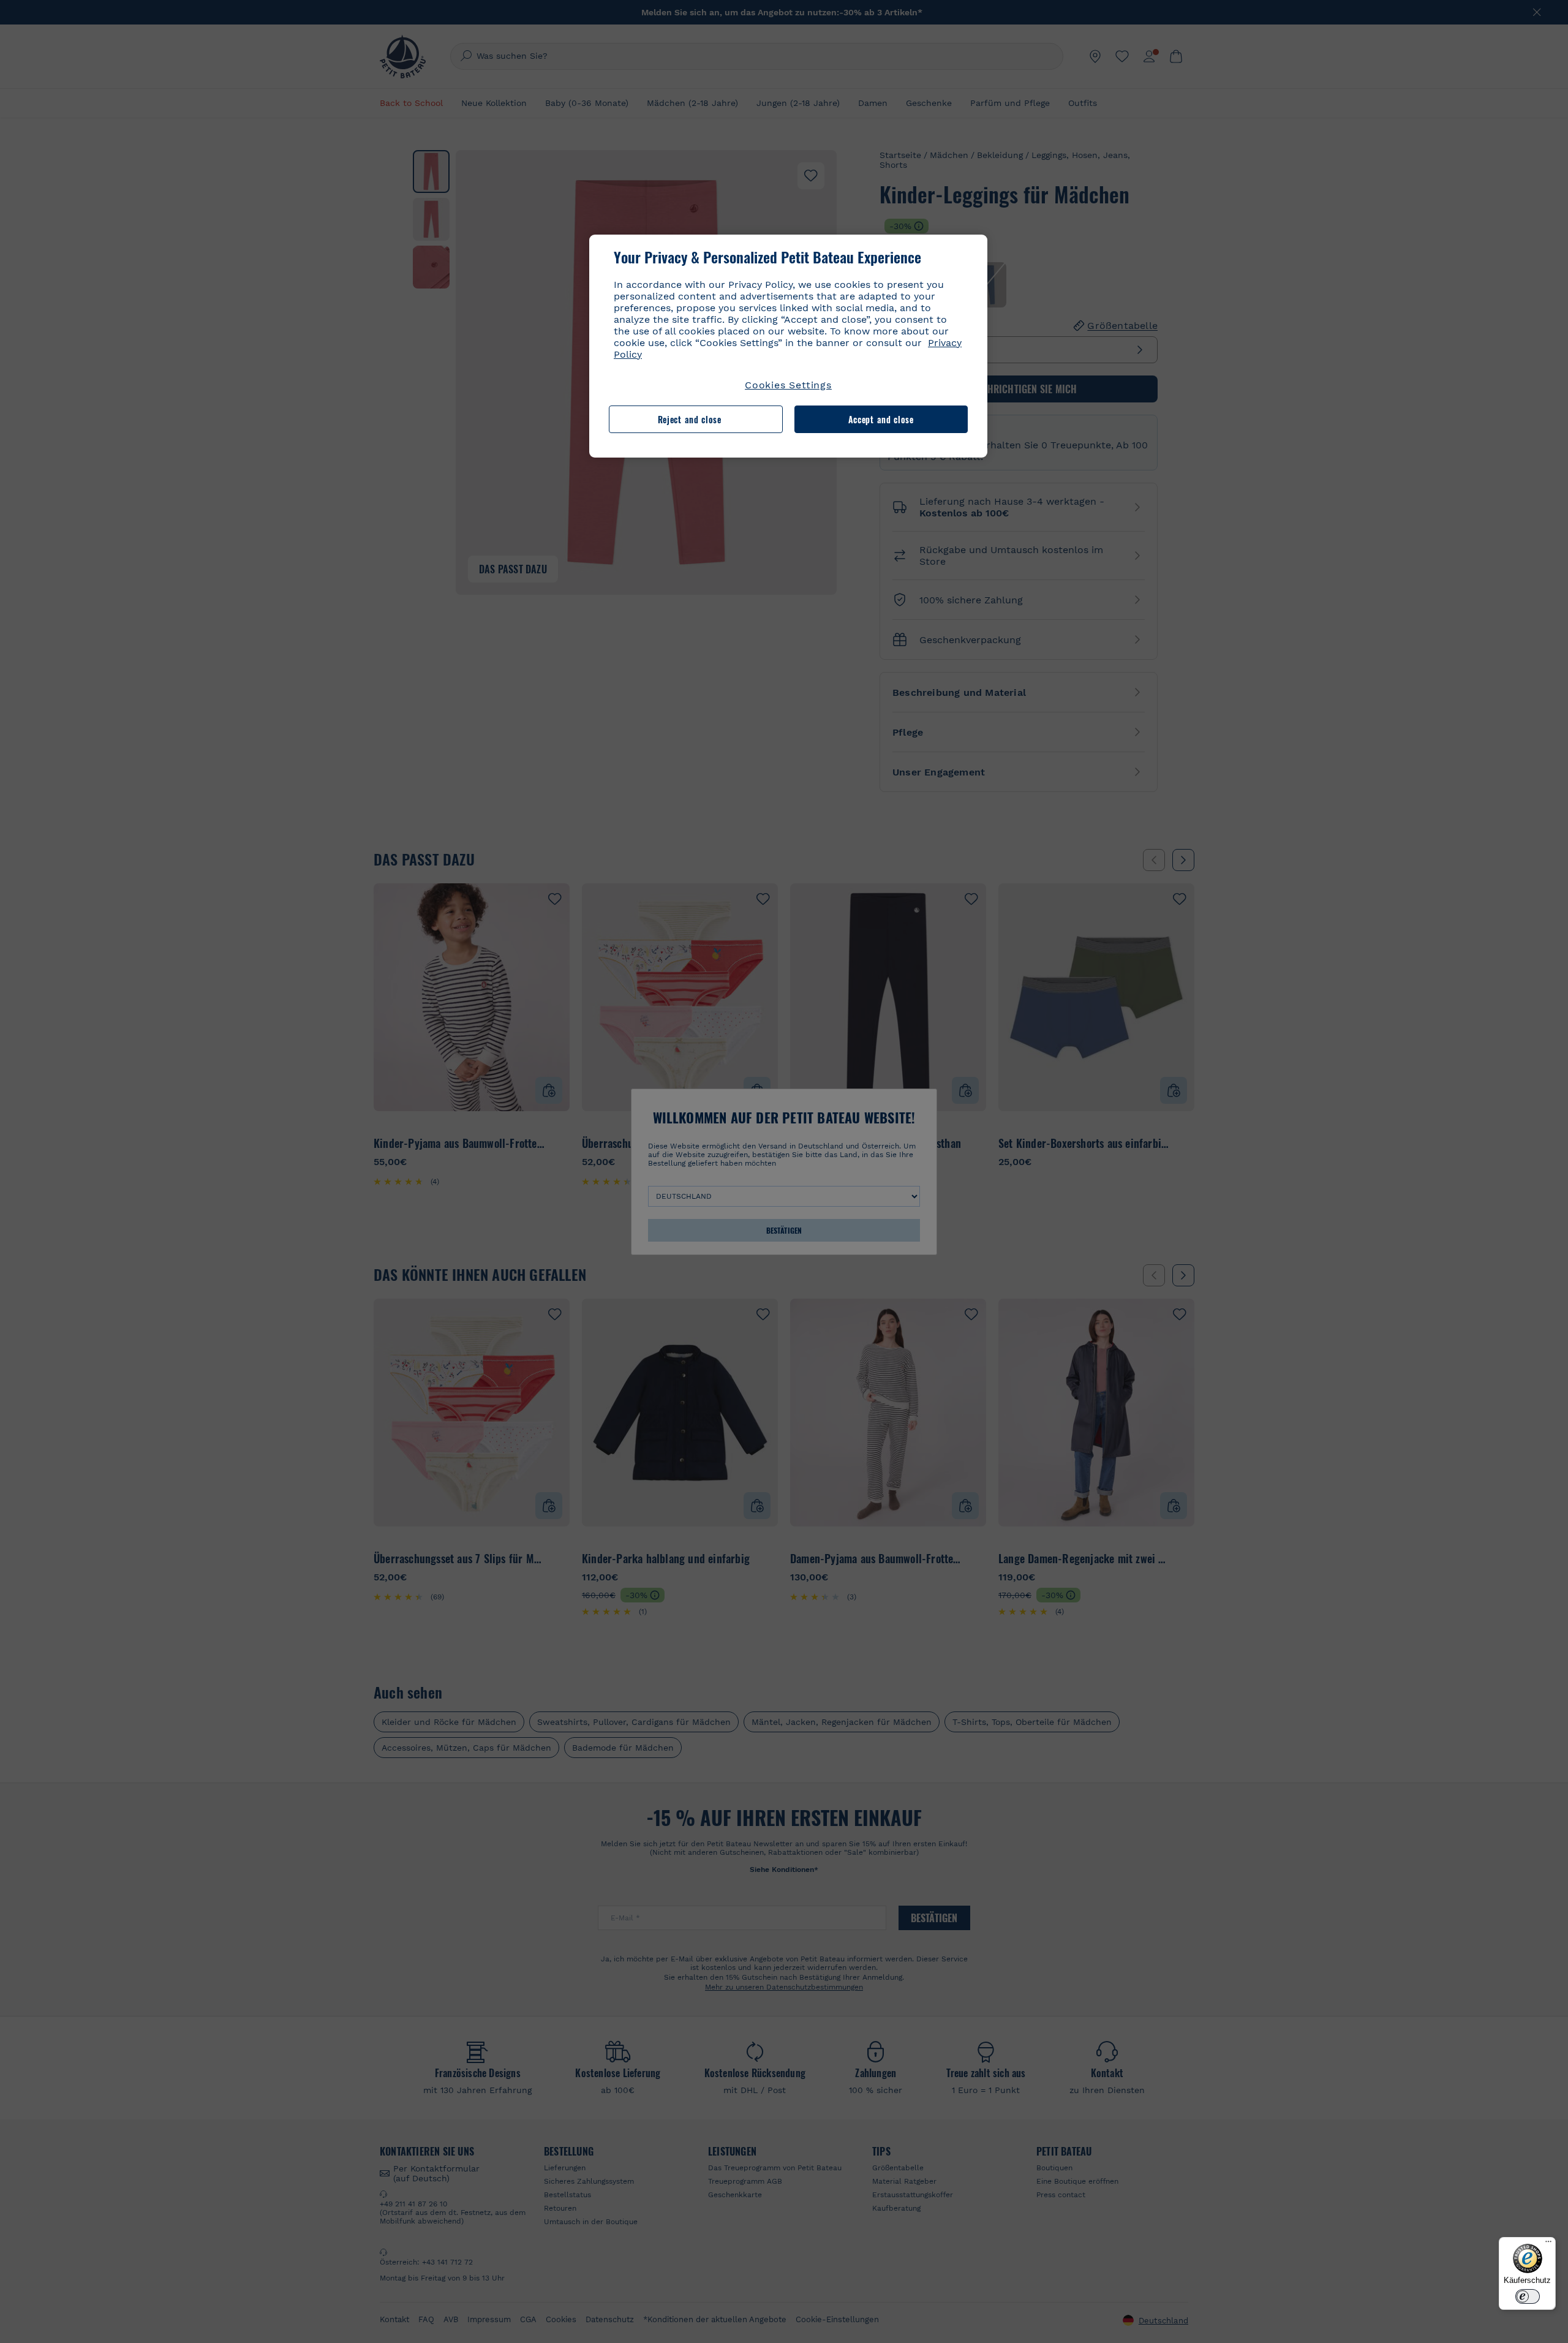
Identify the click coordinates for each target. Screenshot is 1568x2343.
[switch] (1528, 2296)
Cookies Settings (788, 385)
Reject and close (690, 419)
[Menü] (1548, 2244)
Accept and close (881, 419)
